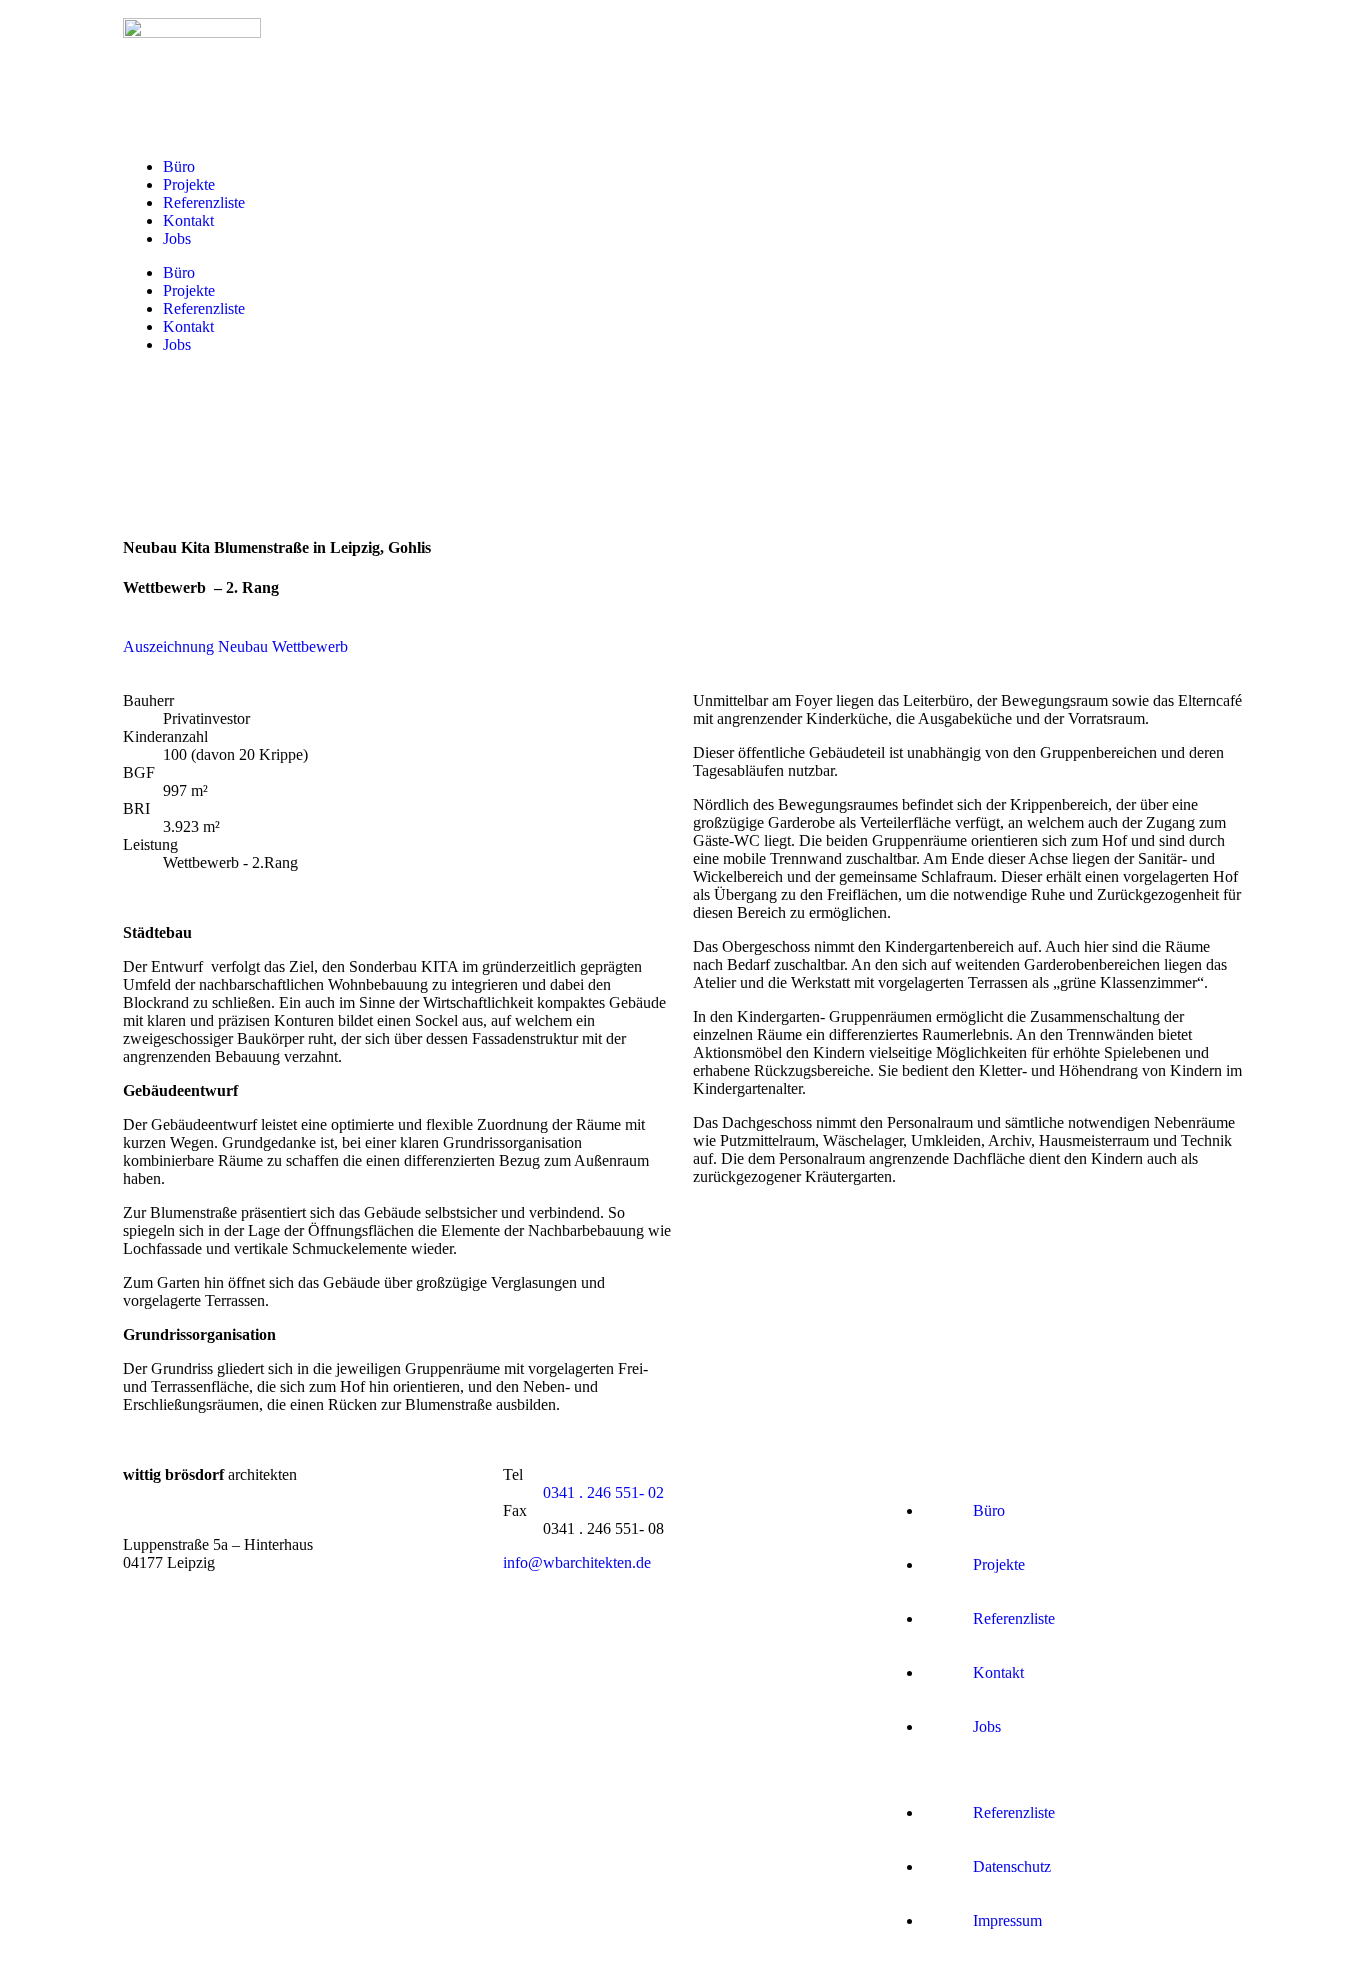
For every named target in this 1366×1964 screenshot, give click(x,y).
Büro (179, 166)
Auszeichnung (168, 646)
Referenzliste (204, 202)
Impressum (1007, 1920)
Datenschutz (1012, 1866)
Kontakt (188, 220)
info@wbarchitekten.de (577, 1562)
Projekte (189, 184)
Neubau (243, 646)
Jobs (177, 238)
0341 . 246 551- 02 (603, 1492)
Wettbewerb (310, 646)
